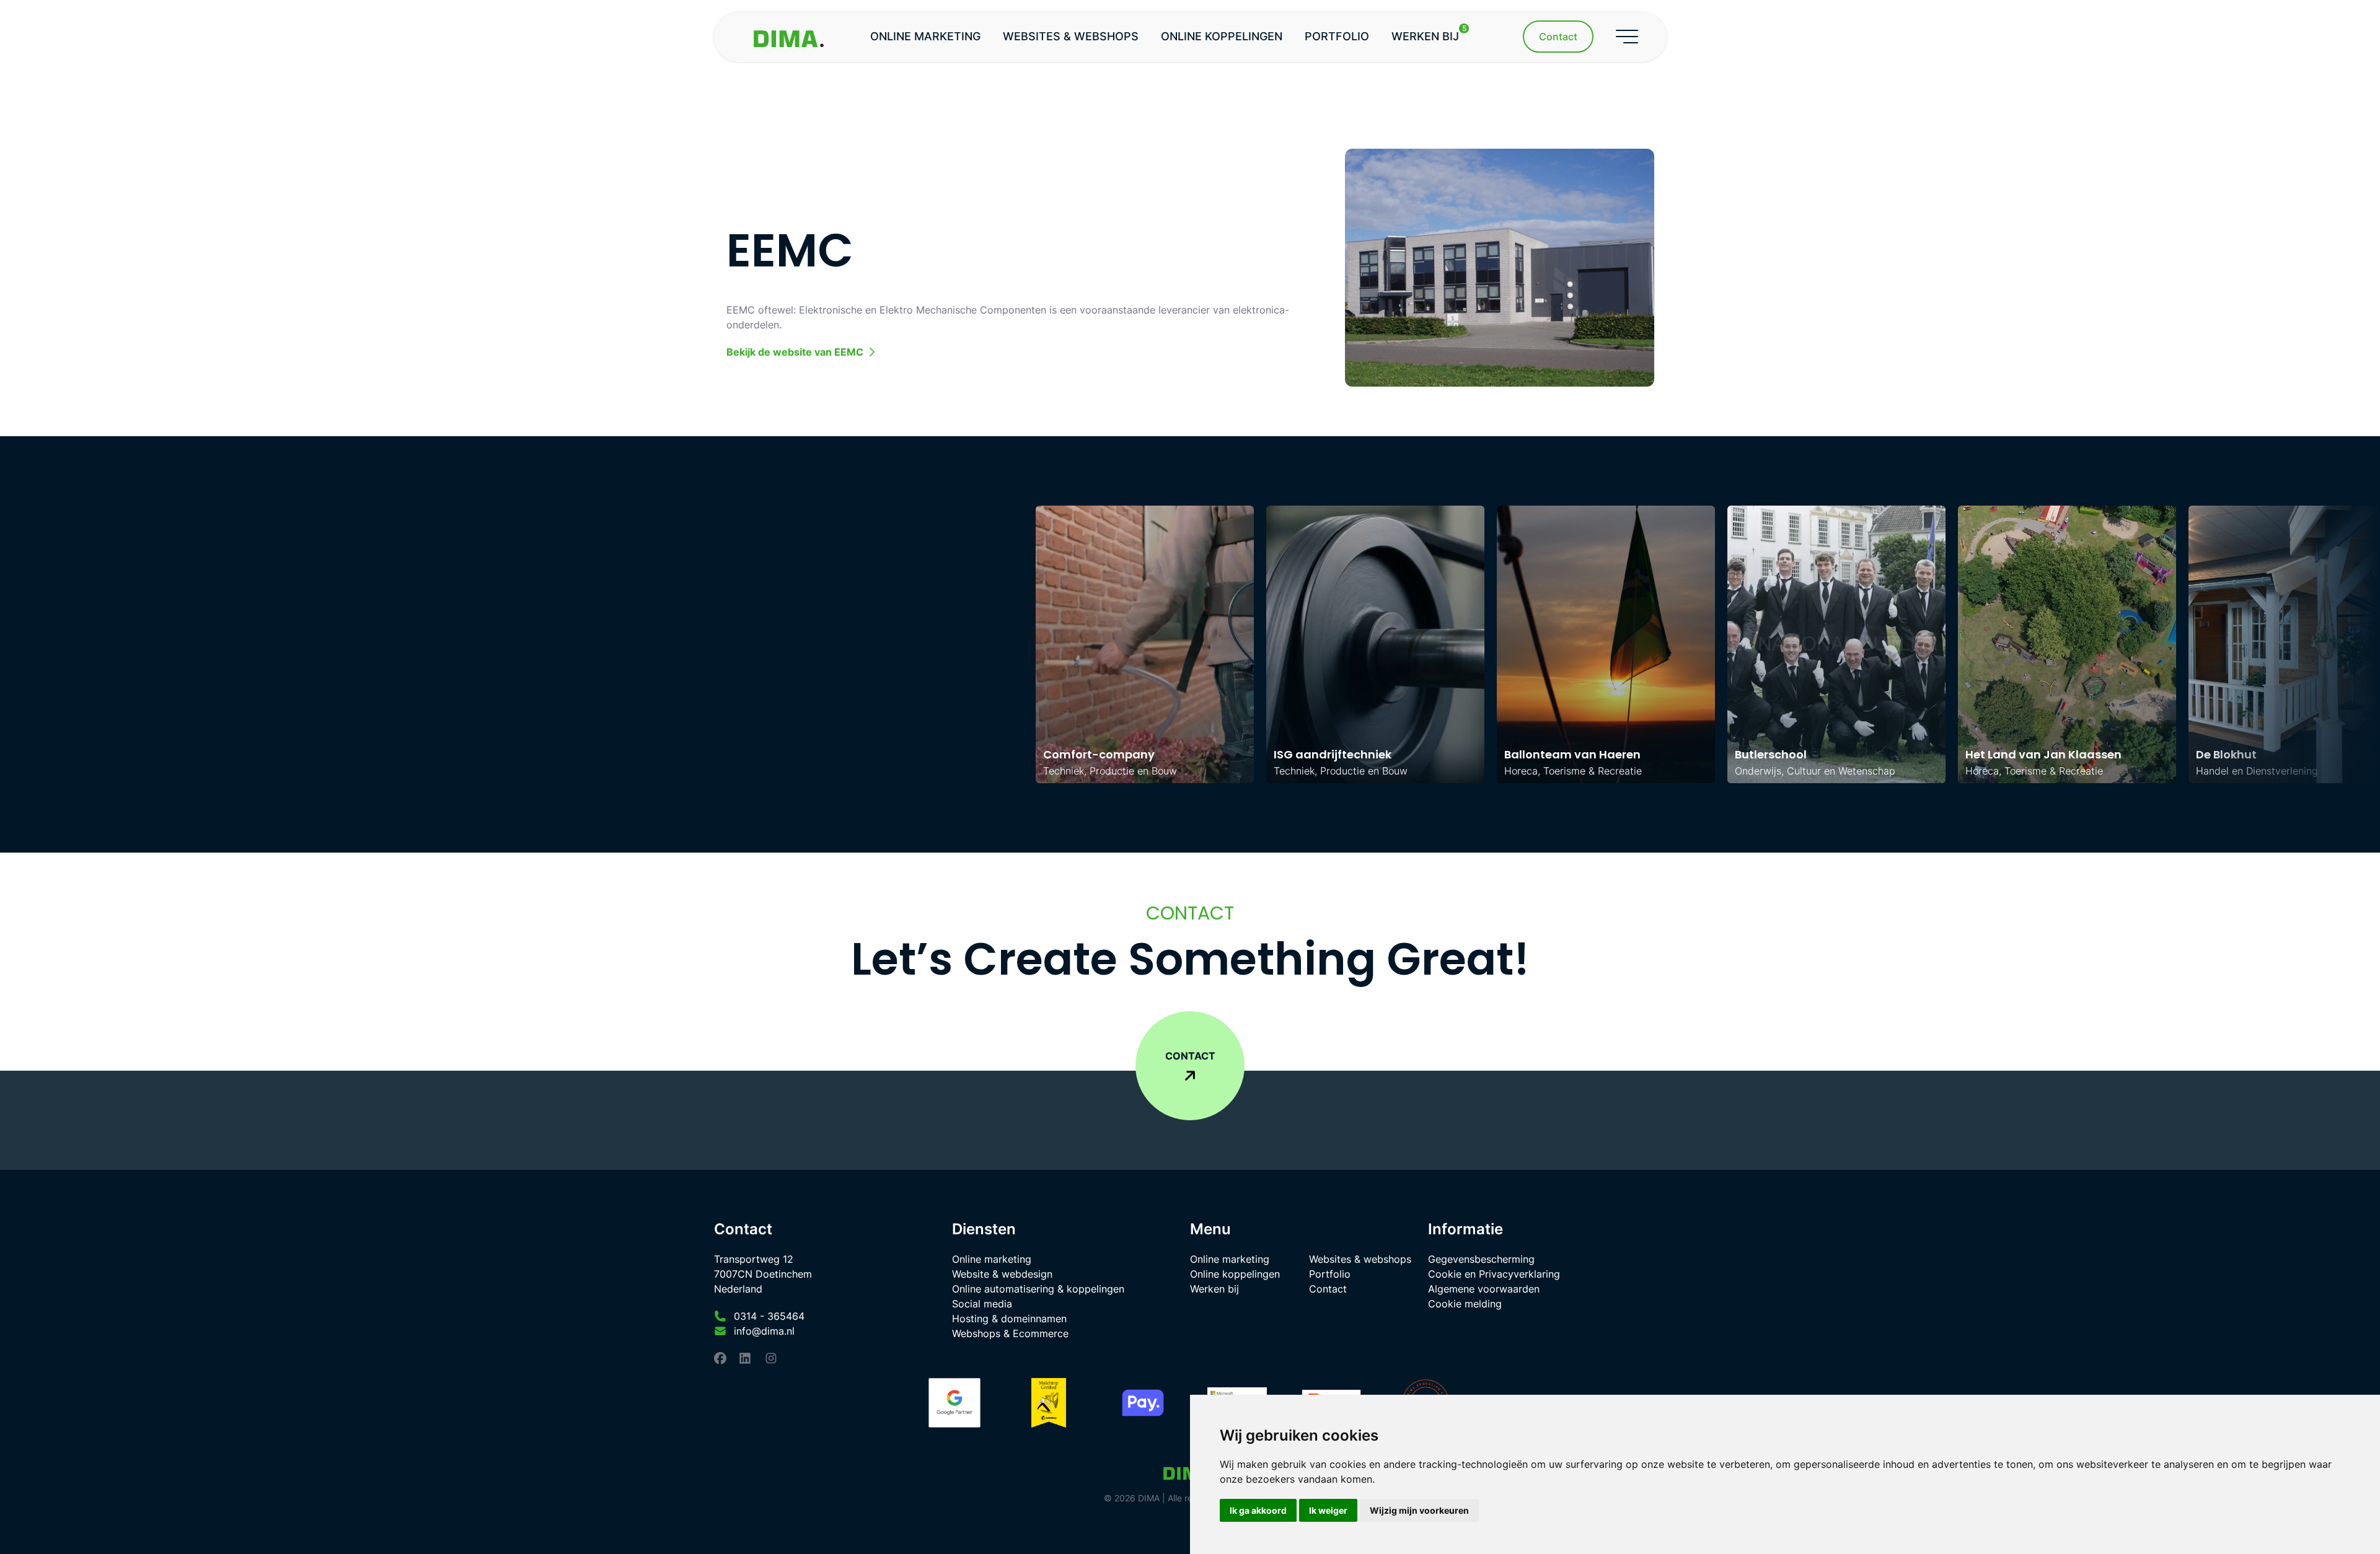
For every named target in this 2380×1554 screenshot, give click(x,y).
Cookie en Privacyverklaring (1494, 1274)
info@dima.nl (764, 1331)
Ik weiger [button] (1328, 1510)
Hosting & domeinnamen (1009, 1319)
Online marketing (925, 36)
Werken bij (1429, 33)
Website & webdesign (1002, 1274)
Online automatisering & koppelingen (1038, 1289)
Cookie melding (1465, 1304)
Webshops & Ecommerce (1010, 1333)
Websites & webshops (1071, 36)
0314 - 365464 (769, 1316)
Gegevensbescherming (1481, 1259)
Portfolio (1337, 36)
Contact (1328, 1289)
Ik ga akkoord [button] (1258, 1510)
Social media (982, 1304)
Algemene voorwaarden (1484, 1289)
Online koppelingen (1222, 36)
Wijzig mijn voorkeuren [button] (1419, 1510)
